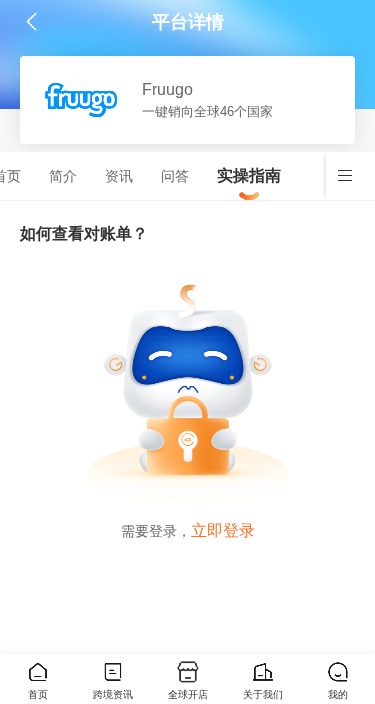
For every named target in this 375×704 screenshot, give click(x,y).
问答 (175, 176)
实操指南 (249, 175)
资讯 (119, 176)
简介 (63, 176)
